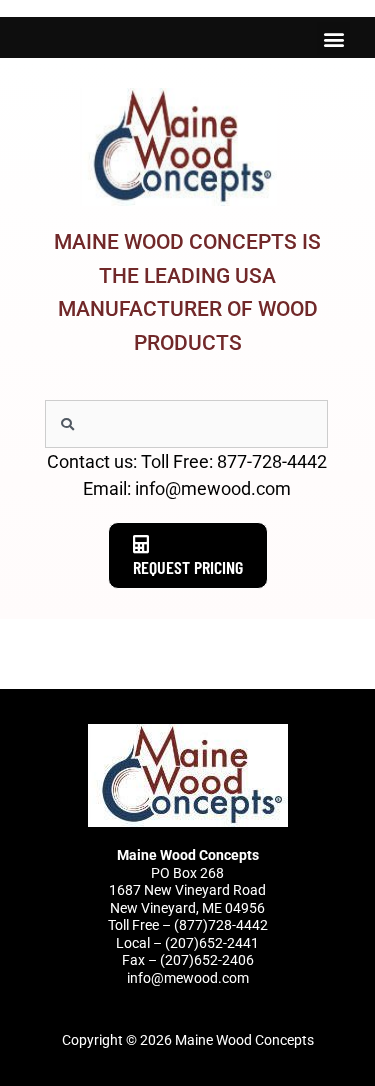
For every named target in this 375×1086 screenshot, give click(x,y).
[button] (333, 38)
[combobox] (186, 424)
